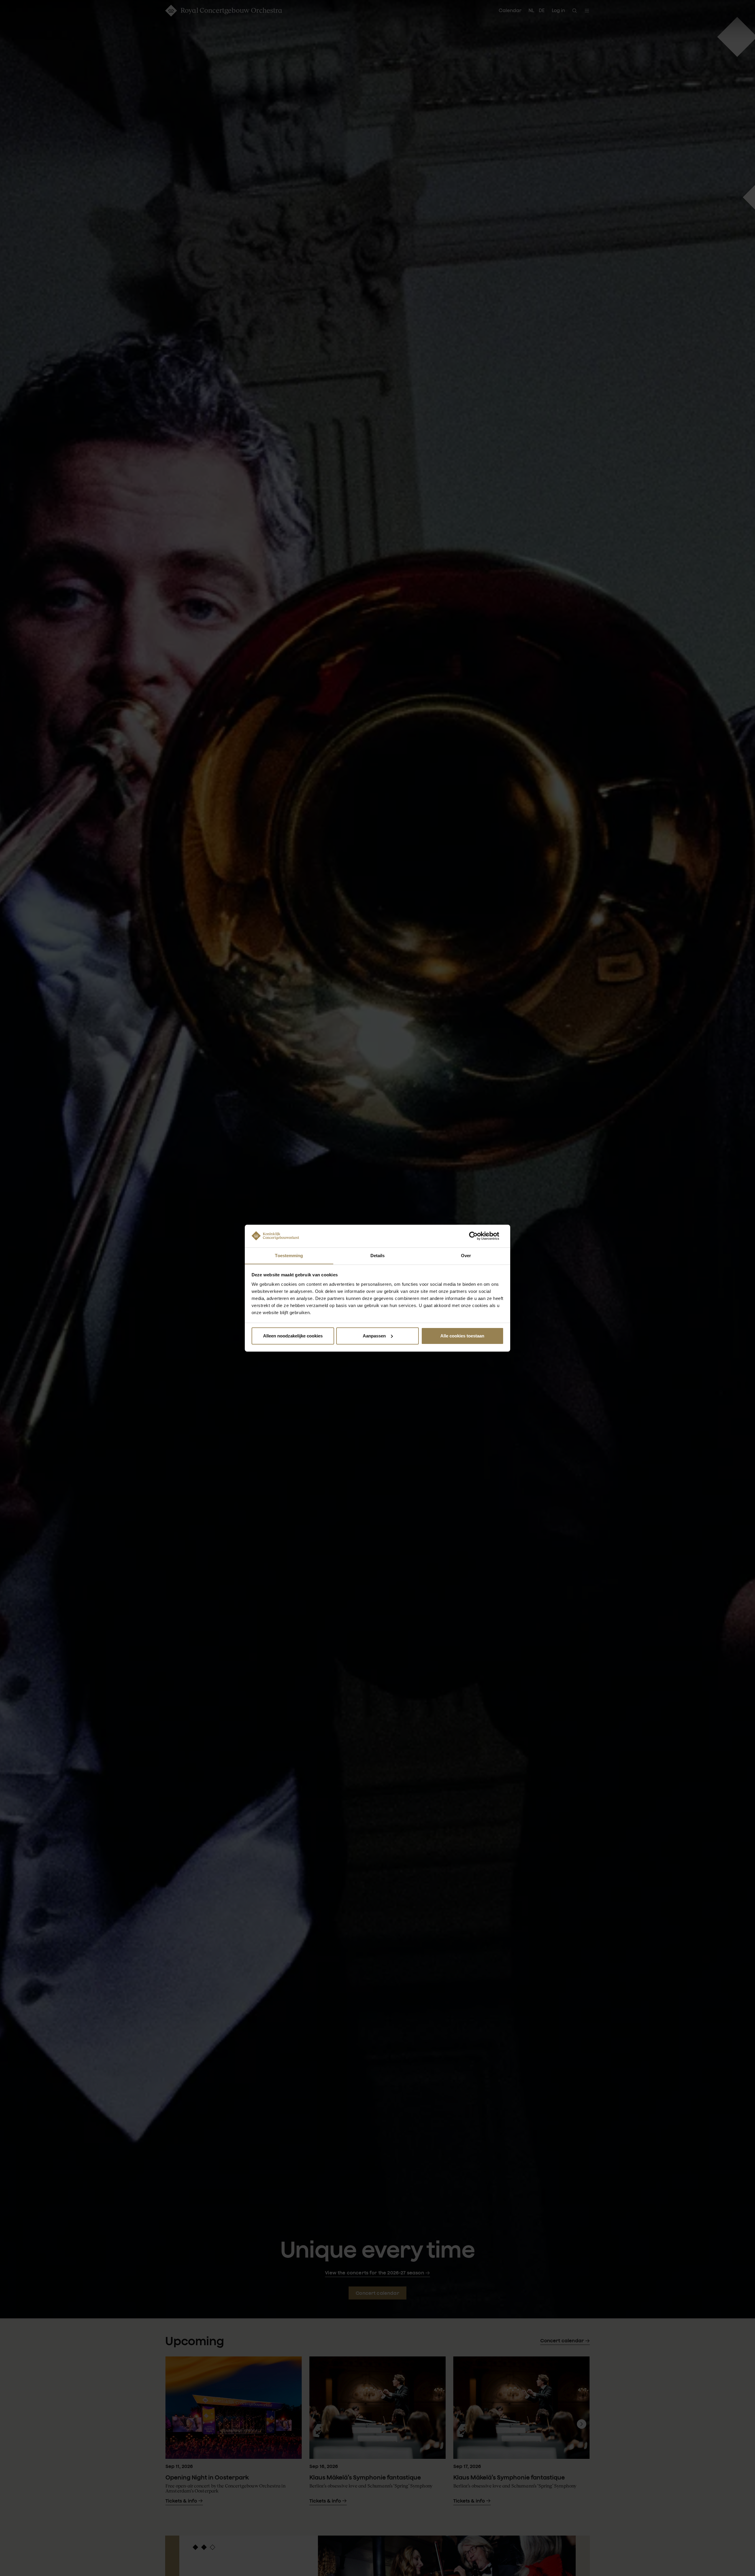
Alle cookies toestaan (462, 1336)
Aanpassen (374, 1336)
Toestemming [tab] (289, 1255)
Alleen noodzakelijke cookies (293, 1336)
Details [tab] (378, 1255)
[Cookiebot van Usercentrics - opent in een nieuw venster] (478, 1236)
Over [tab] (466, 1255)
